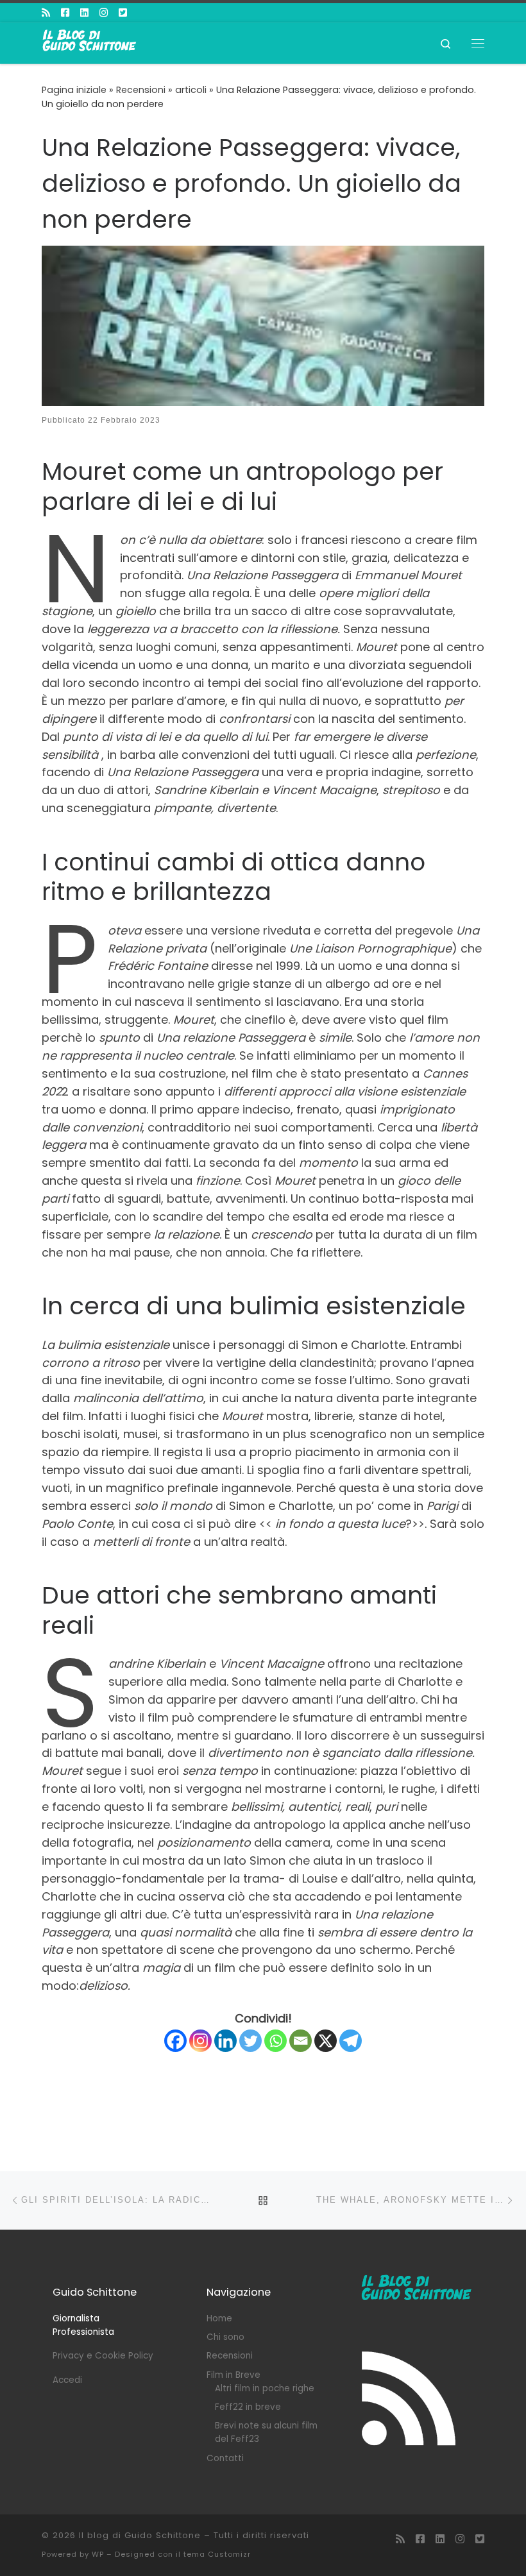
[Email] (301, 2041)
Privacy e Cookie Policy (103, 2356)
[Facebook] (175, 2041)
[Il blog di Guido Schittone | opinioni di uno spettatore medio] (90, 42)
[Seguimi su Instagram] (104, 13)
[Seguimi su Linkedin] (84, 13)
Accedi (67, 2380)
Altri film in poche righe (265, 2388)
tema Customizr (217, 2554)
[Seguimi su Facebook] (65, 13)
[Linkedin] (225, 2041)
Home (219, 2318)
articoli (191, 90)
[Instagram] (200, 2041)
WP (98, 2554)
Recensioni (141, 90)
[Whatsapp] (276, 2041)
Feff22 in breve (248, 2407)
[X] (326, 2041)
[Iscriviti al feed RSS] (46, 13)
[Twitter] (250, 2041)
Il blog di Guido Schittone (140, 2535)
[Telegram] (351, 2041)
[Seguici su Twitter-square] (123, 13)
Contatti (225, 2458)
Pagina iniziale (74, 90)
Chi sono (225, 2337)
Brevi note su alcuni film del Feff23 (266, 2432)
